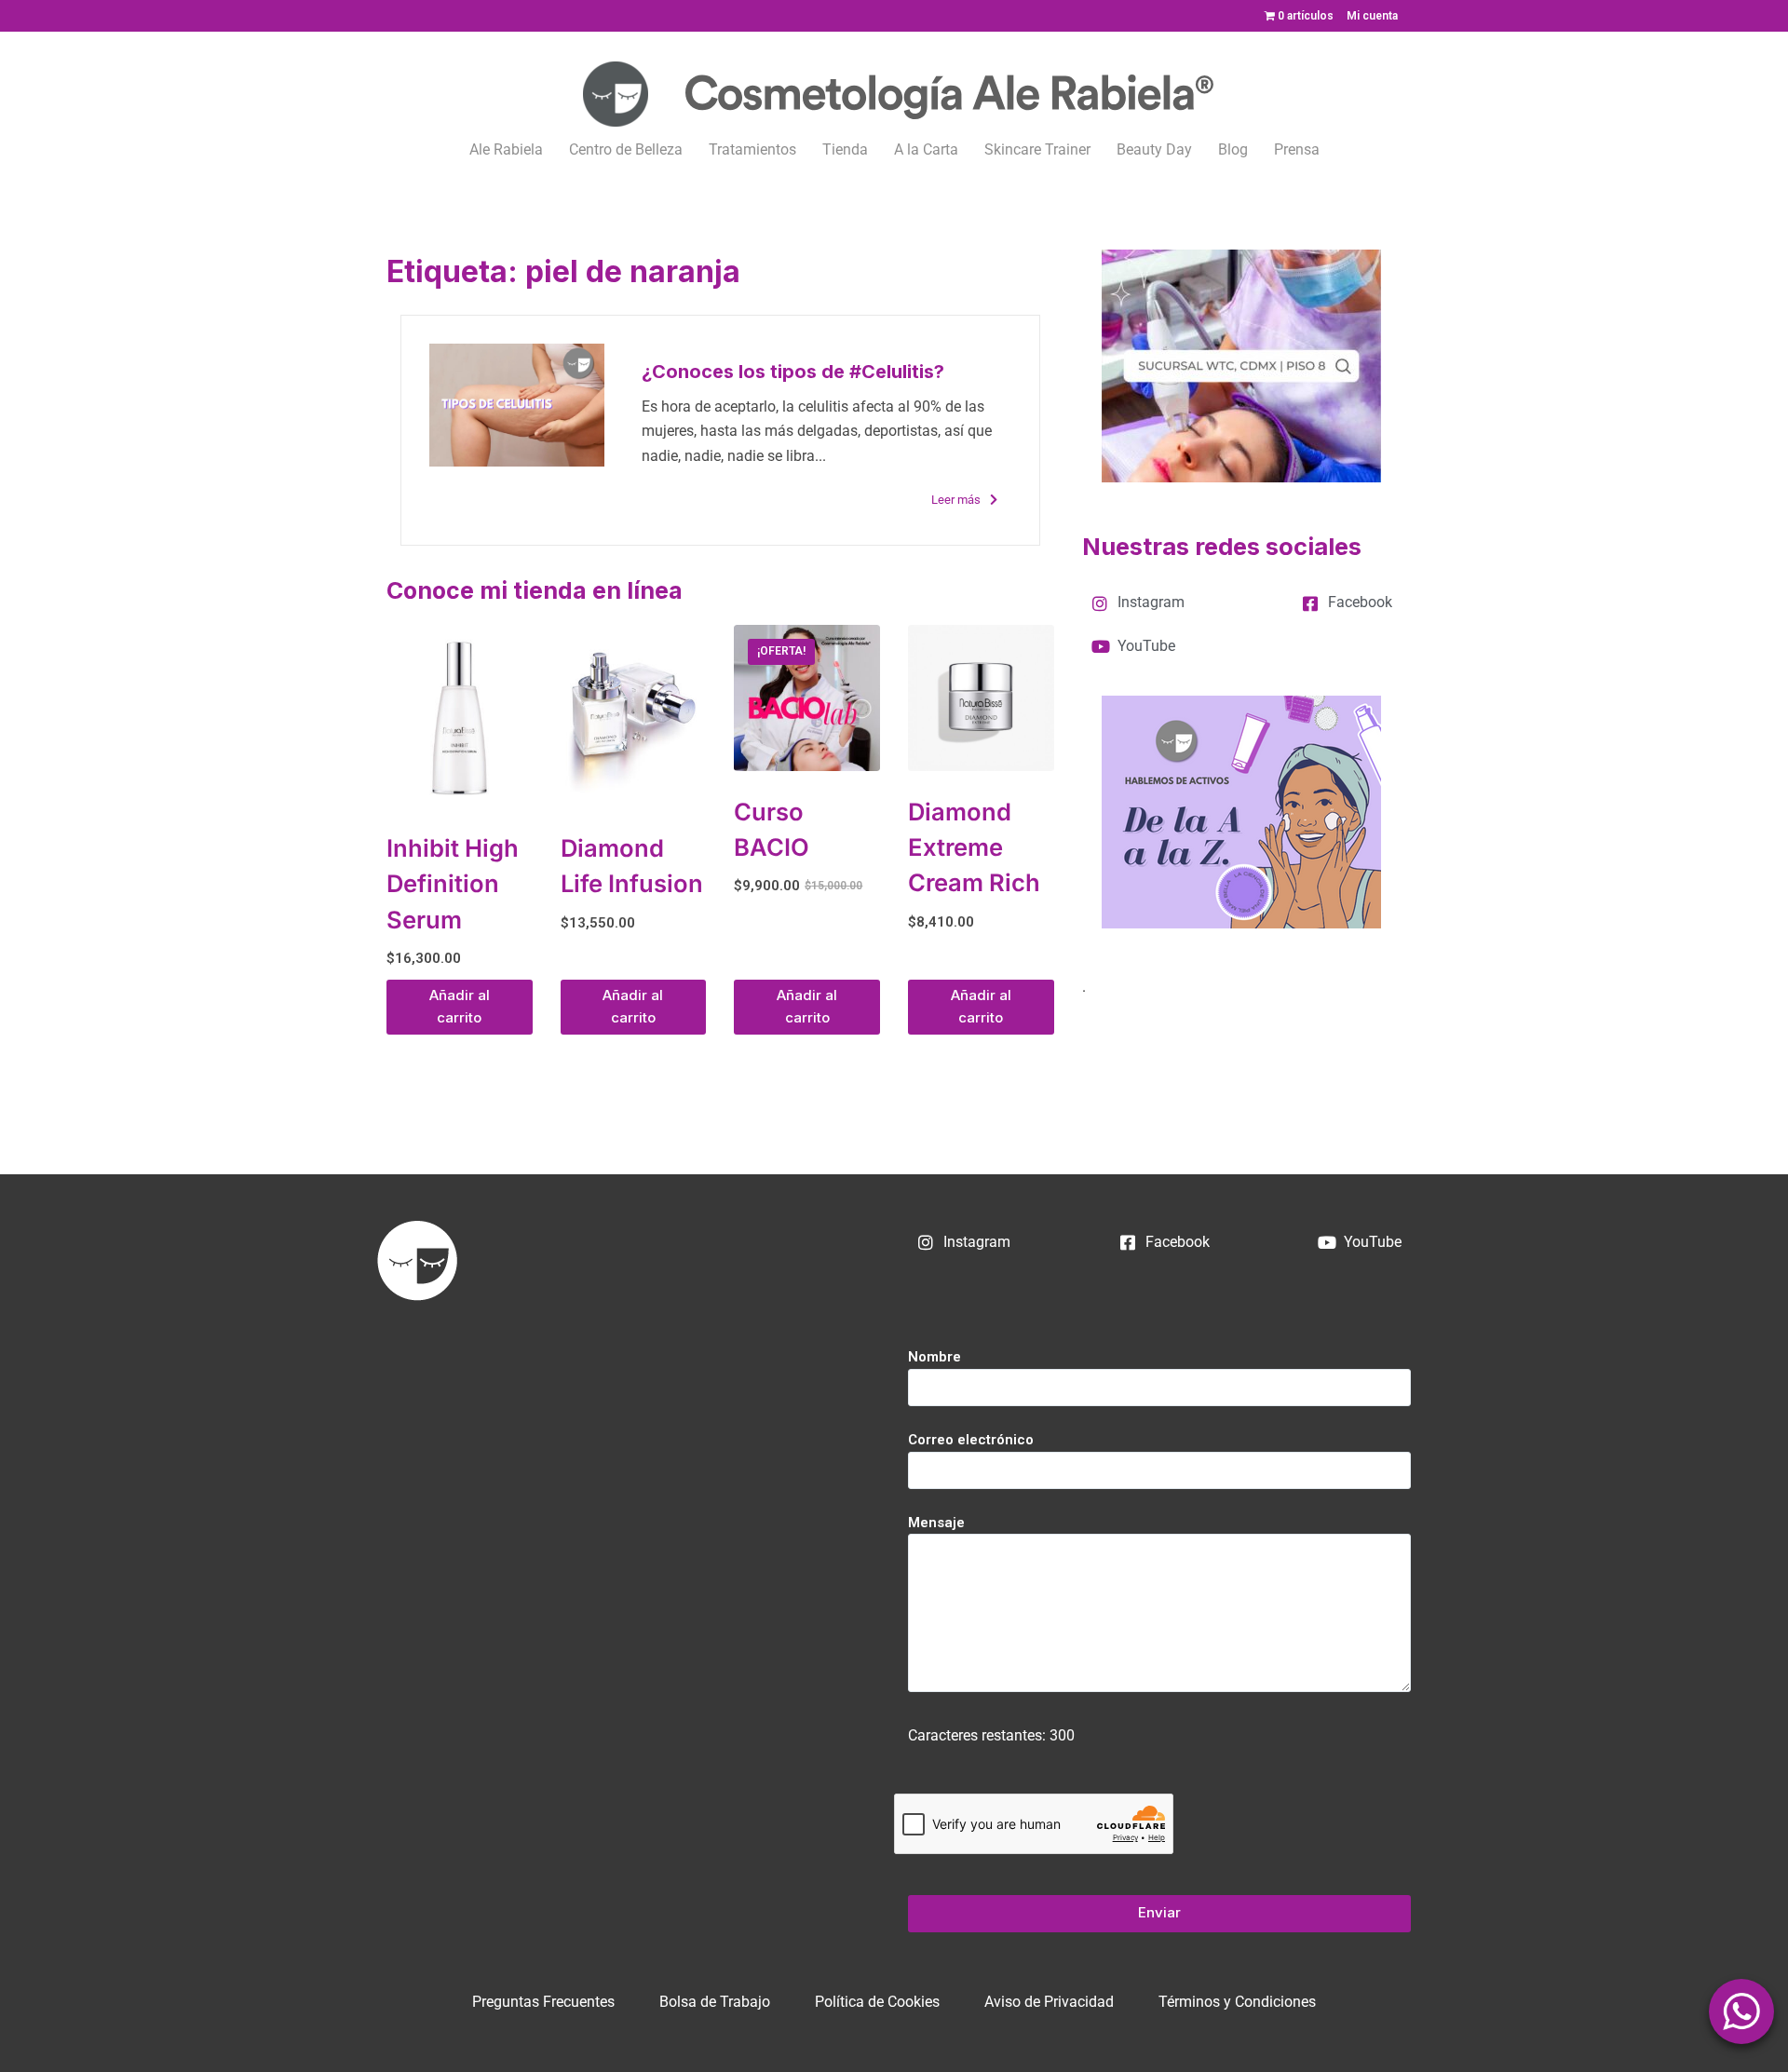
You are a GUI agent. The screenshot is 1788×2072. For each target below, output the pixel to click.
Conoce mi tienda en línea (535, 590)
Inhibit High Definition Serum (453, 884)
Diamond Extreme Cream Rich (974, 847)
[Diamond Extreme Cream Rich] (981, 698)
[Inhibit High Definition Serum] (460, 716)
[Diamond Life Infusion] (634, 716)
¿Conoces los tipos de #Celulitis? (793, 372)
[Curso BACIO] (807, 698)
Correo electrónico (971, 1440)
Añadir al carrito (460, 1007)
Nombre (935, 1357)
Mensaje (936, 1523)
